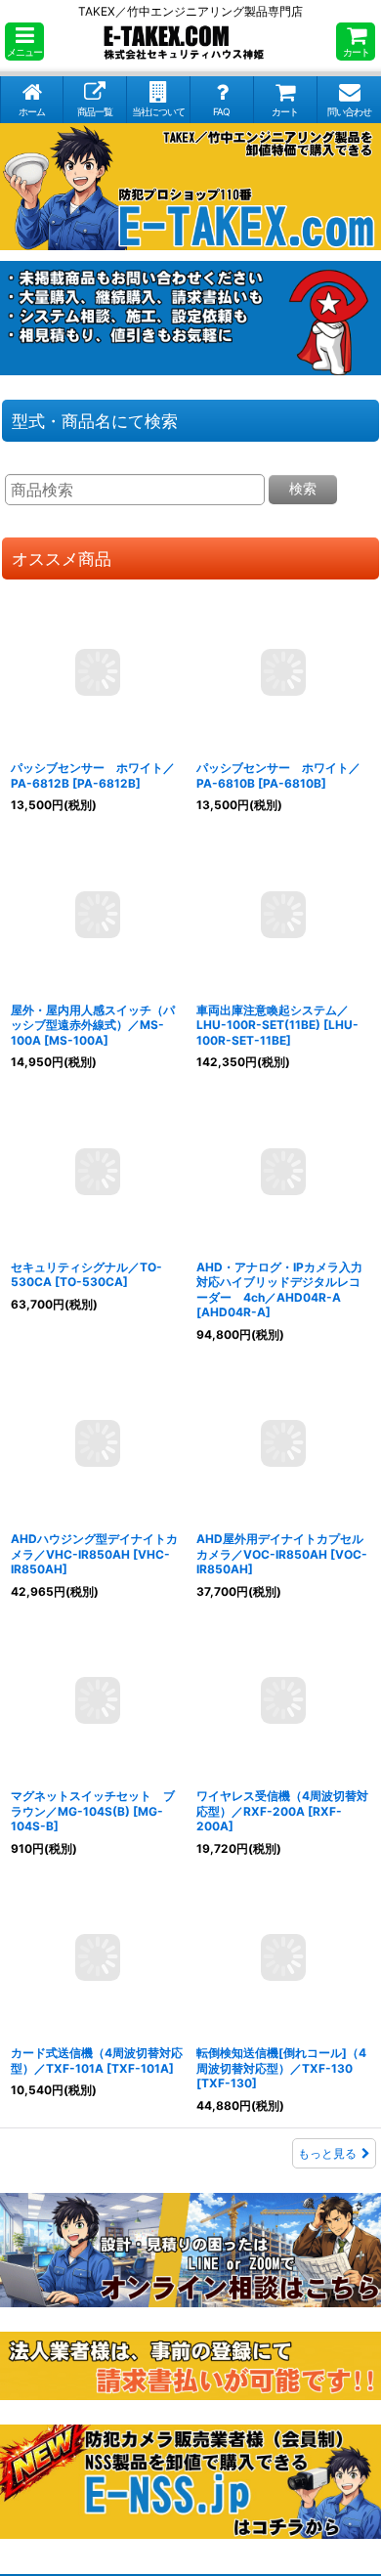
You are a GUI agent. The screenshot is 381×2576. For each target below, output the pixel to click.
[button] (24, 42)
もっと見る (327, 2153)
